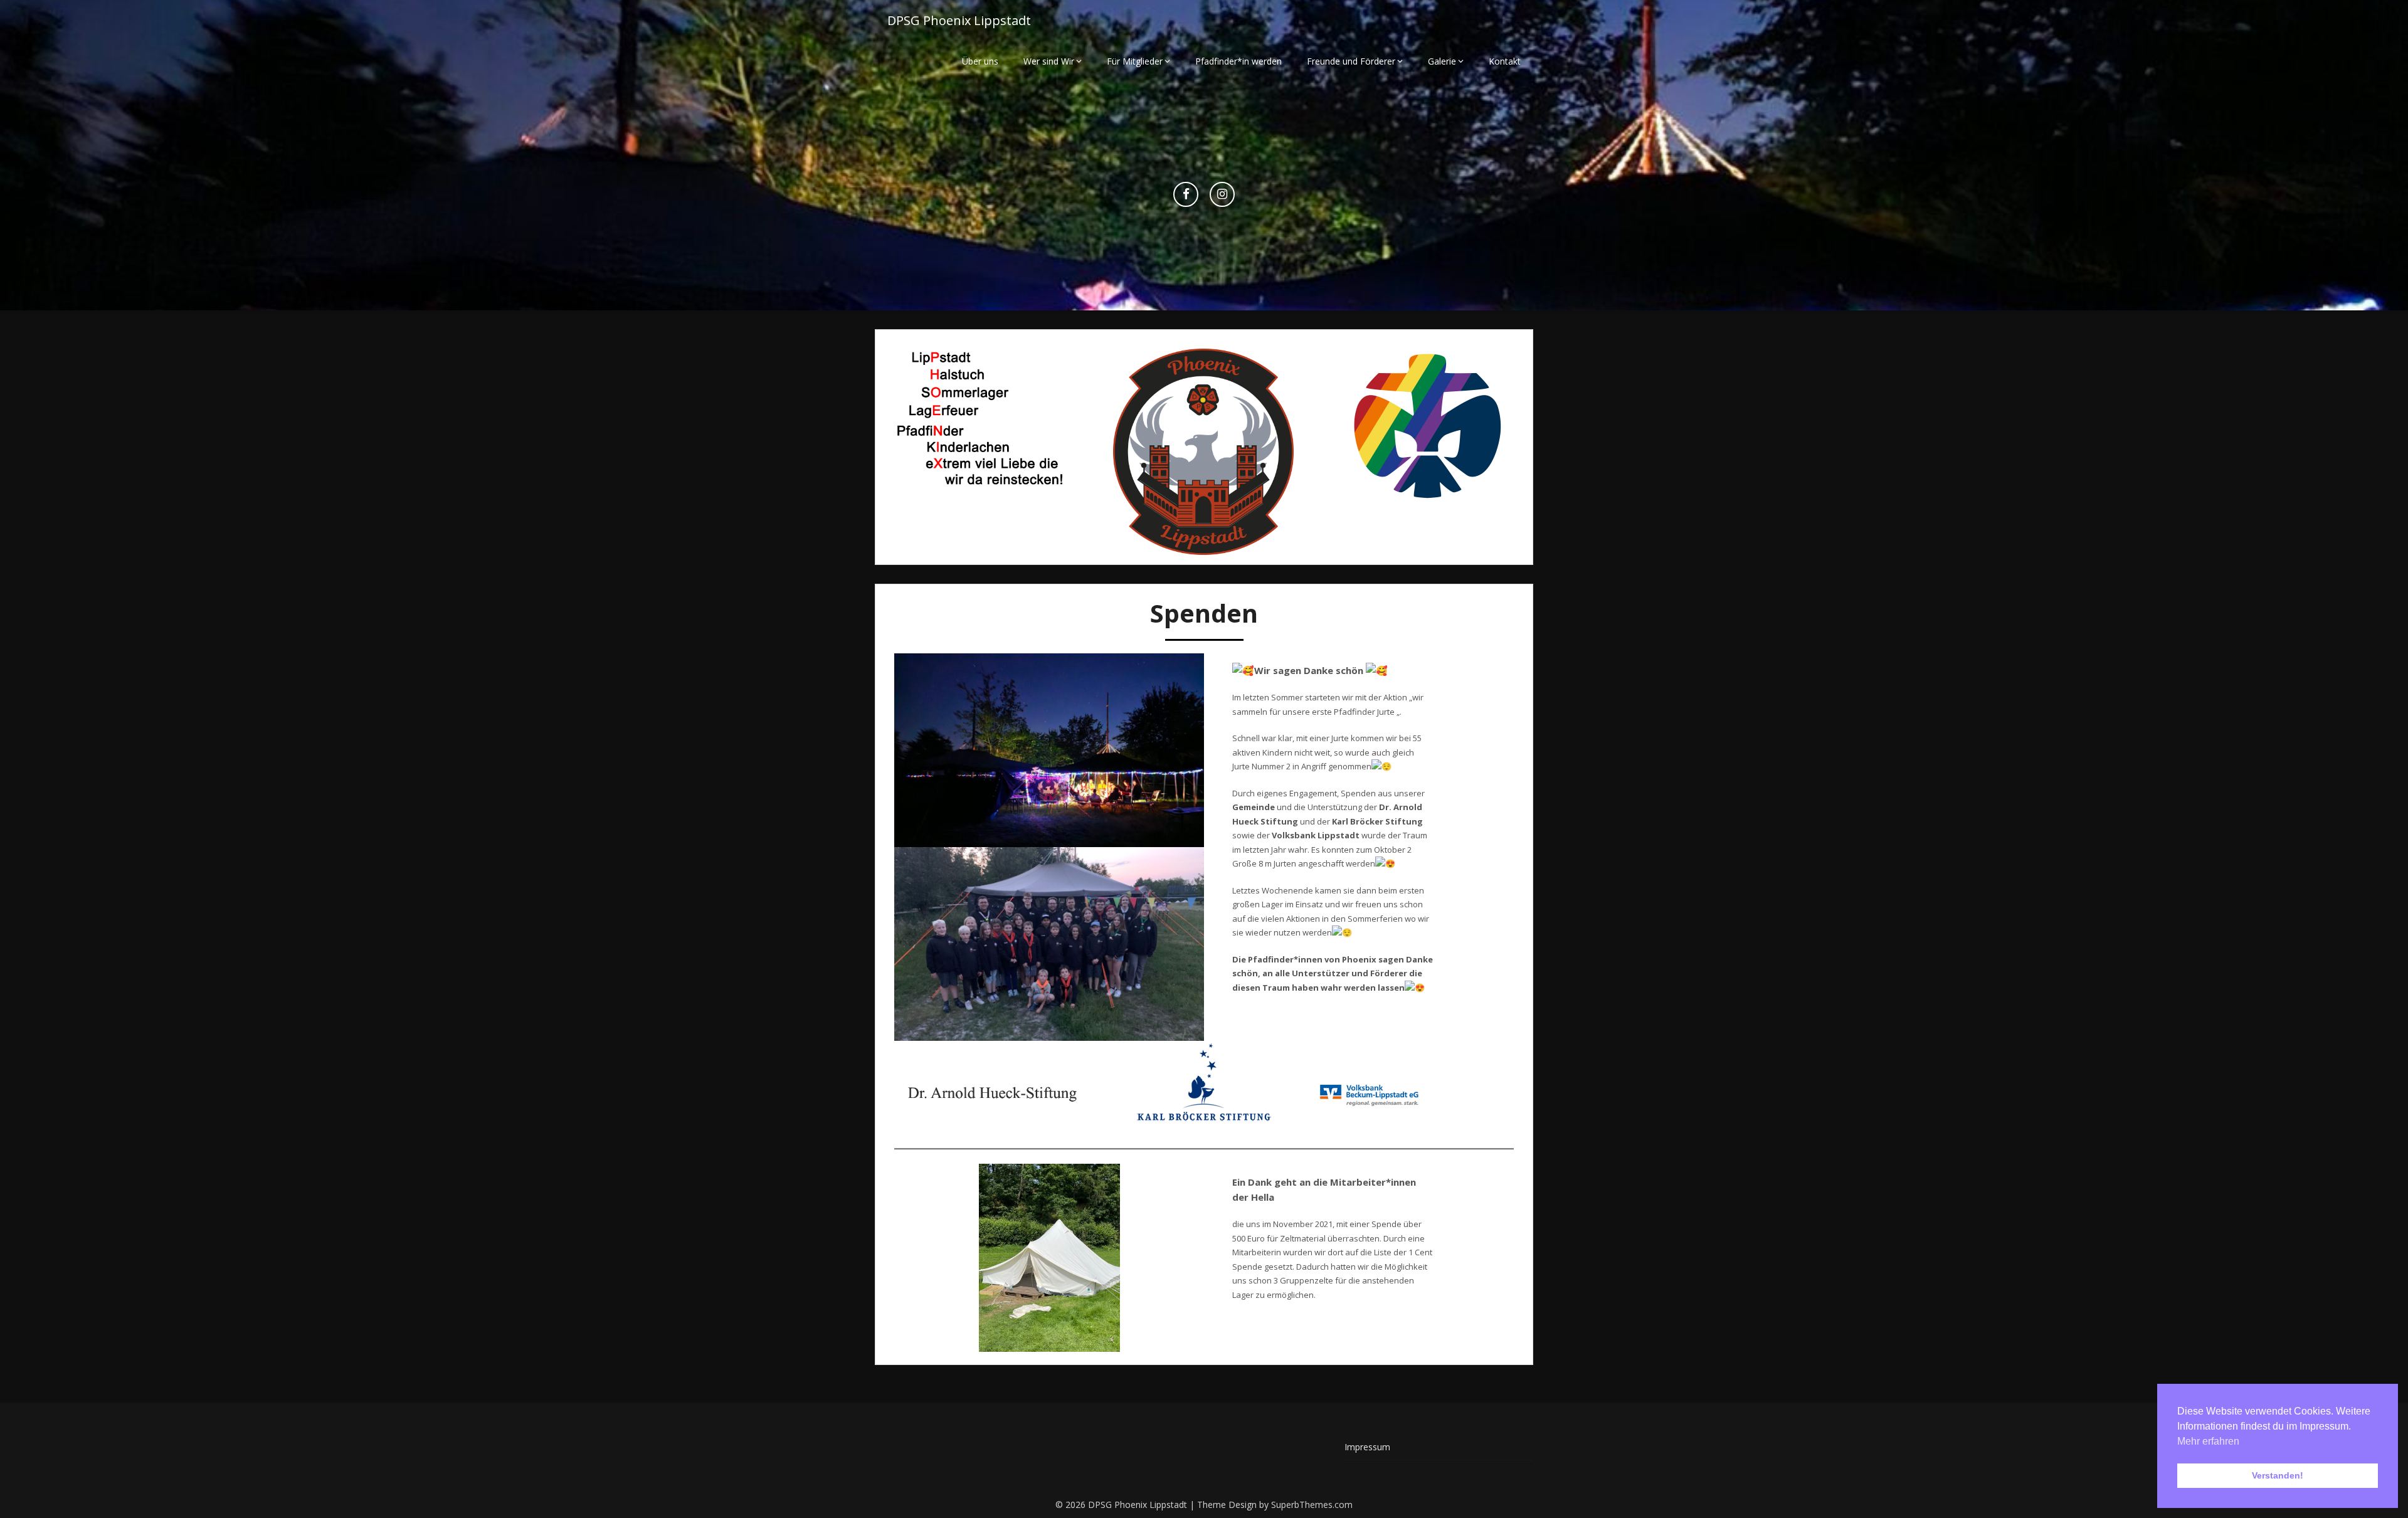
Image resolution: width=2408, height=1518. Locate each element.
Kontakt (1505, 61)
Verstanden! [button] (2278, 1475)
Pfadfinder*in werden (1238, 61)
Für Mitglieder (1135, 61)
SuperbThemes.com (1312, 1505)
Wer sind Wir (1049, 61)
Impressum (1367, 1447)
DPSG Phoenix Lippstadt (959, 20)
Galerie (1442, 61)
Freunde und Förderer (1351, 61)
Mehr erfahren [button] (2208, 1441)
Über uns (980, 61)
